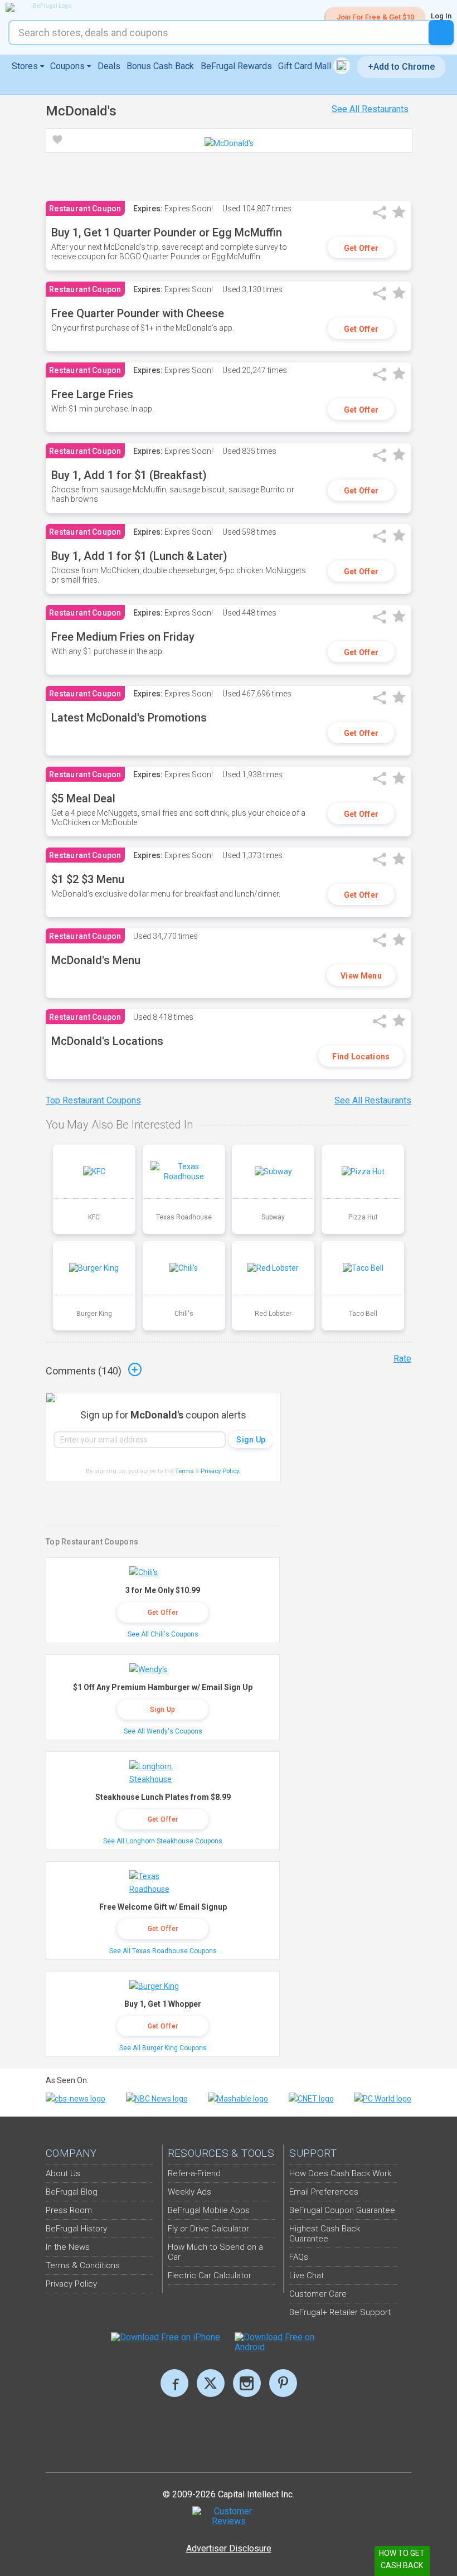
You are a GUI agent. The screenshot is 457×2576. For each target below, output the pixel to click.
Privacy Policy (220, 1471)
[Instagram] (247, 2383)
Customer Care (318, 2294)
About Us (63, 2173)
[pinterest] (283, 2383)
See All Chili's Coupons (163, 1634)
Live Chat (307, 2275)
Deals (109, 66)
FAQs (299, 2257)
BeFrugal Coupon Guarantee (342, 2210)
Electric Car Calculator (210, 2275)
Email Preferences (324, 2192)
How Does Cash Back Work (340, 2173)
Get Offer (361, 248)
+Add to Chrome (401, 67)
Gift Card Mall (306, 66)
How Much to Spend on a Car (215, 2252)
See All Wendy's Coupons (163, 1731)
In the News (68, 2247)
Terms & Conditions (83, 2265)
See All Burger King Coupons (163, 2048)
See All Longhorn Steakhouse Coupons (163, 1841)
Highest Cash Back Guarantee (325, 2234)
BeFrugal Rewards (236, 66)
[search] (441, 33)
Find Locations (361, 1057)
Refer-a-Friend (194, 2173)
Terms (184, 1471)
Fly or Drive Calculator (208, 2229)
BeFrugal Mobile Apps (209, 2210)
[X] (211, 2383)
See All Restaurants (370, 109)
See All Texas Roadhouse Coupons (163, 1951)
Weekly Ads (189, 2192)
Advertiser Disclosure (229, 2548)
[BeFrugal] (47, 7)
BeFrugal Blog (72, 2192)
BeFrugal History (76, 2229)
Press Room (69, 2210)
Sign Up (162, 1710)
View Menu (361, 976)
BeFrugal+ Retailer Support (340, 2312)
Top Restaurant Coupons (93, 1100)
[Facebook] (174, 2383)
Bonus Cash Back (160, 66)
